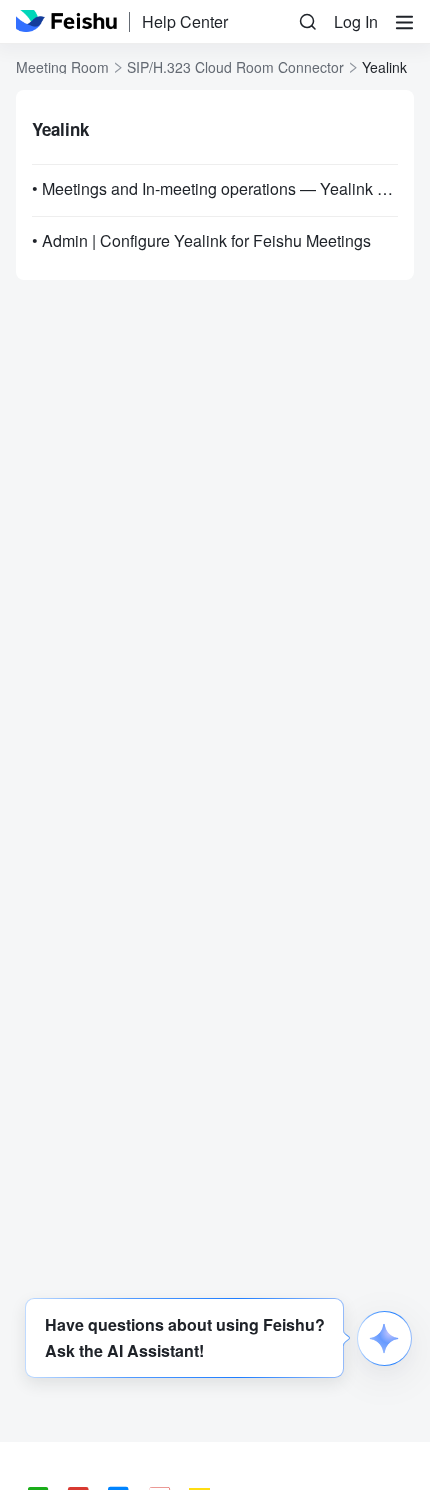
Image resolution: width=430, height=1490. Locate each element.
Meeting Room (62, 67)
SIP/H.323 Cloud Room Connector (235, 67)
